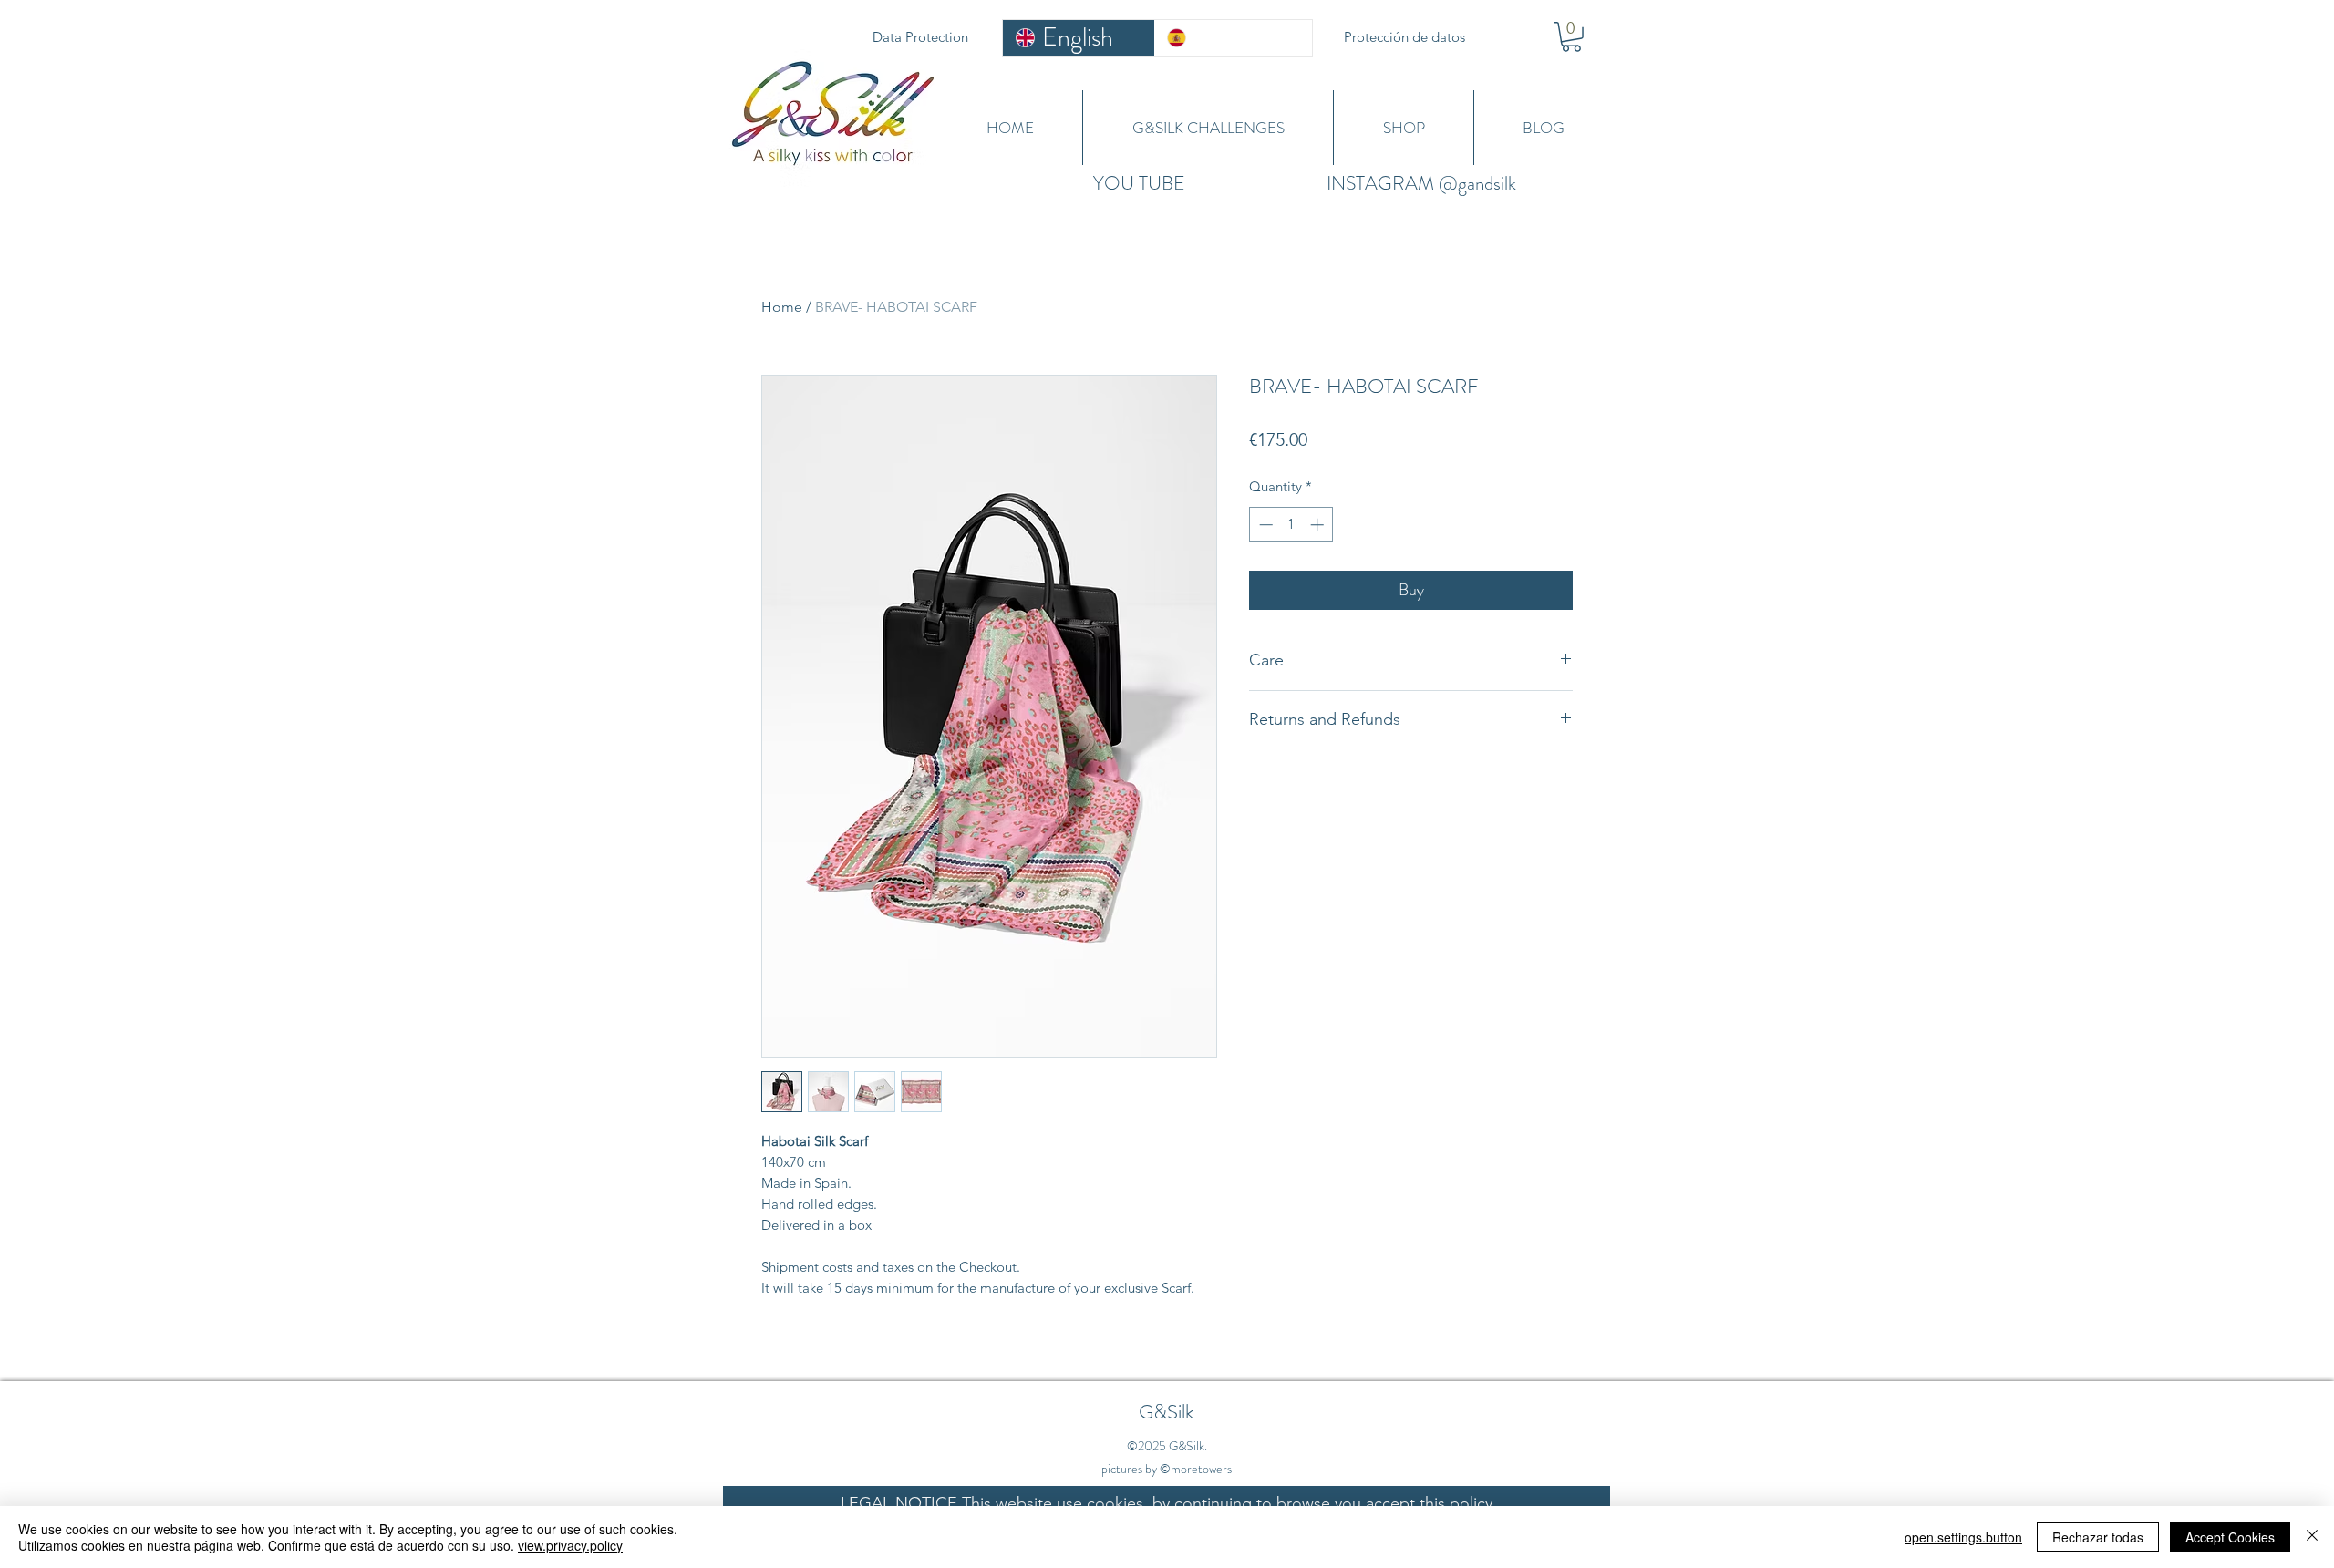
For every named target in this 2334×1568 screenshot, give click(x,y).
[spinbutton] (1291, 525)
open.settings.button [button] (1963, 1537)
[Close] (2312, 1537)
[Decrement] (1264, 525)
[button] (1571, 37)
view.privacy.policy (570, 1545)
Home (782, 307)
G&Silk (1166, 1412)
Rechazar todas (2098, 1537)
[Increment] (1319, 525)
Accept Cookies (2230, 1537)
